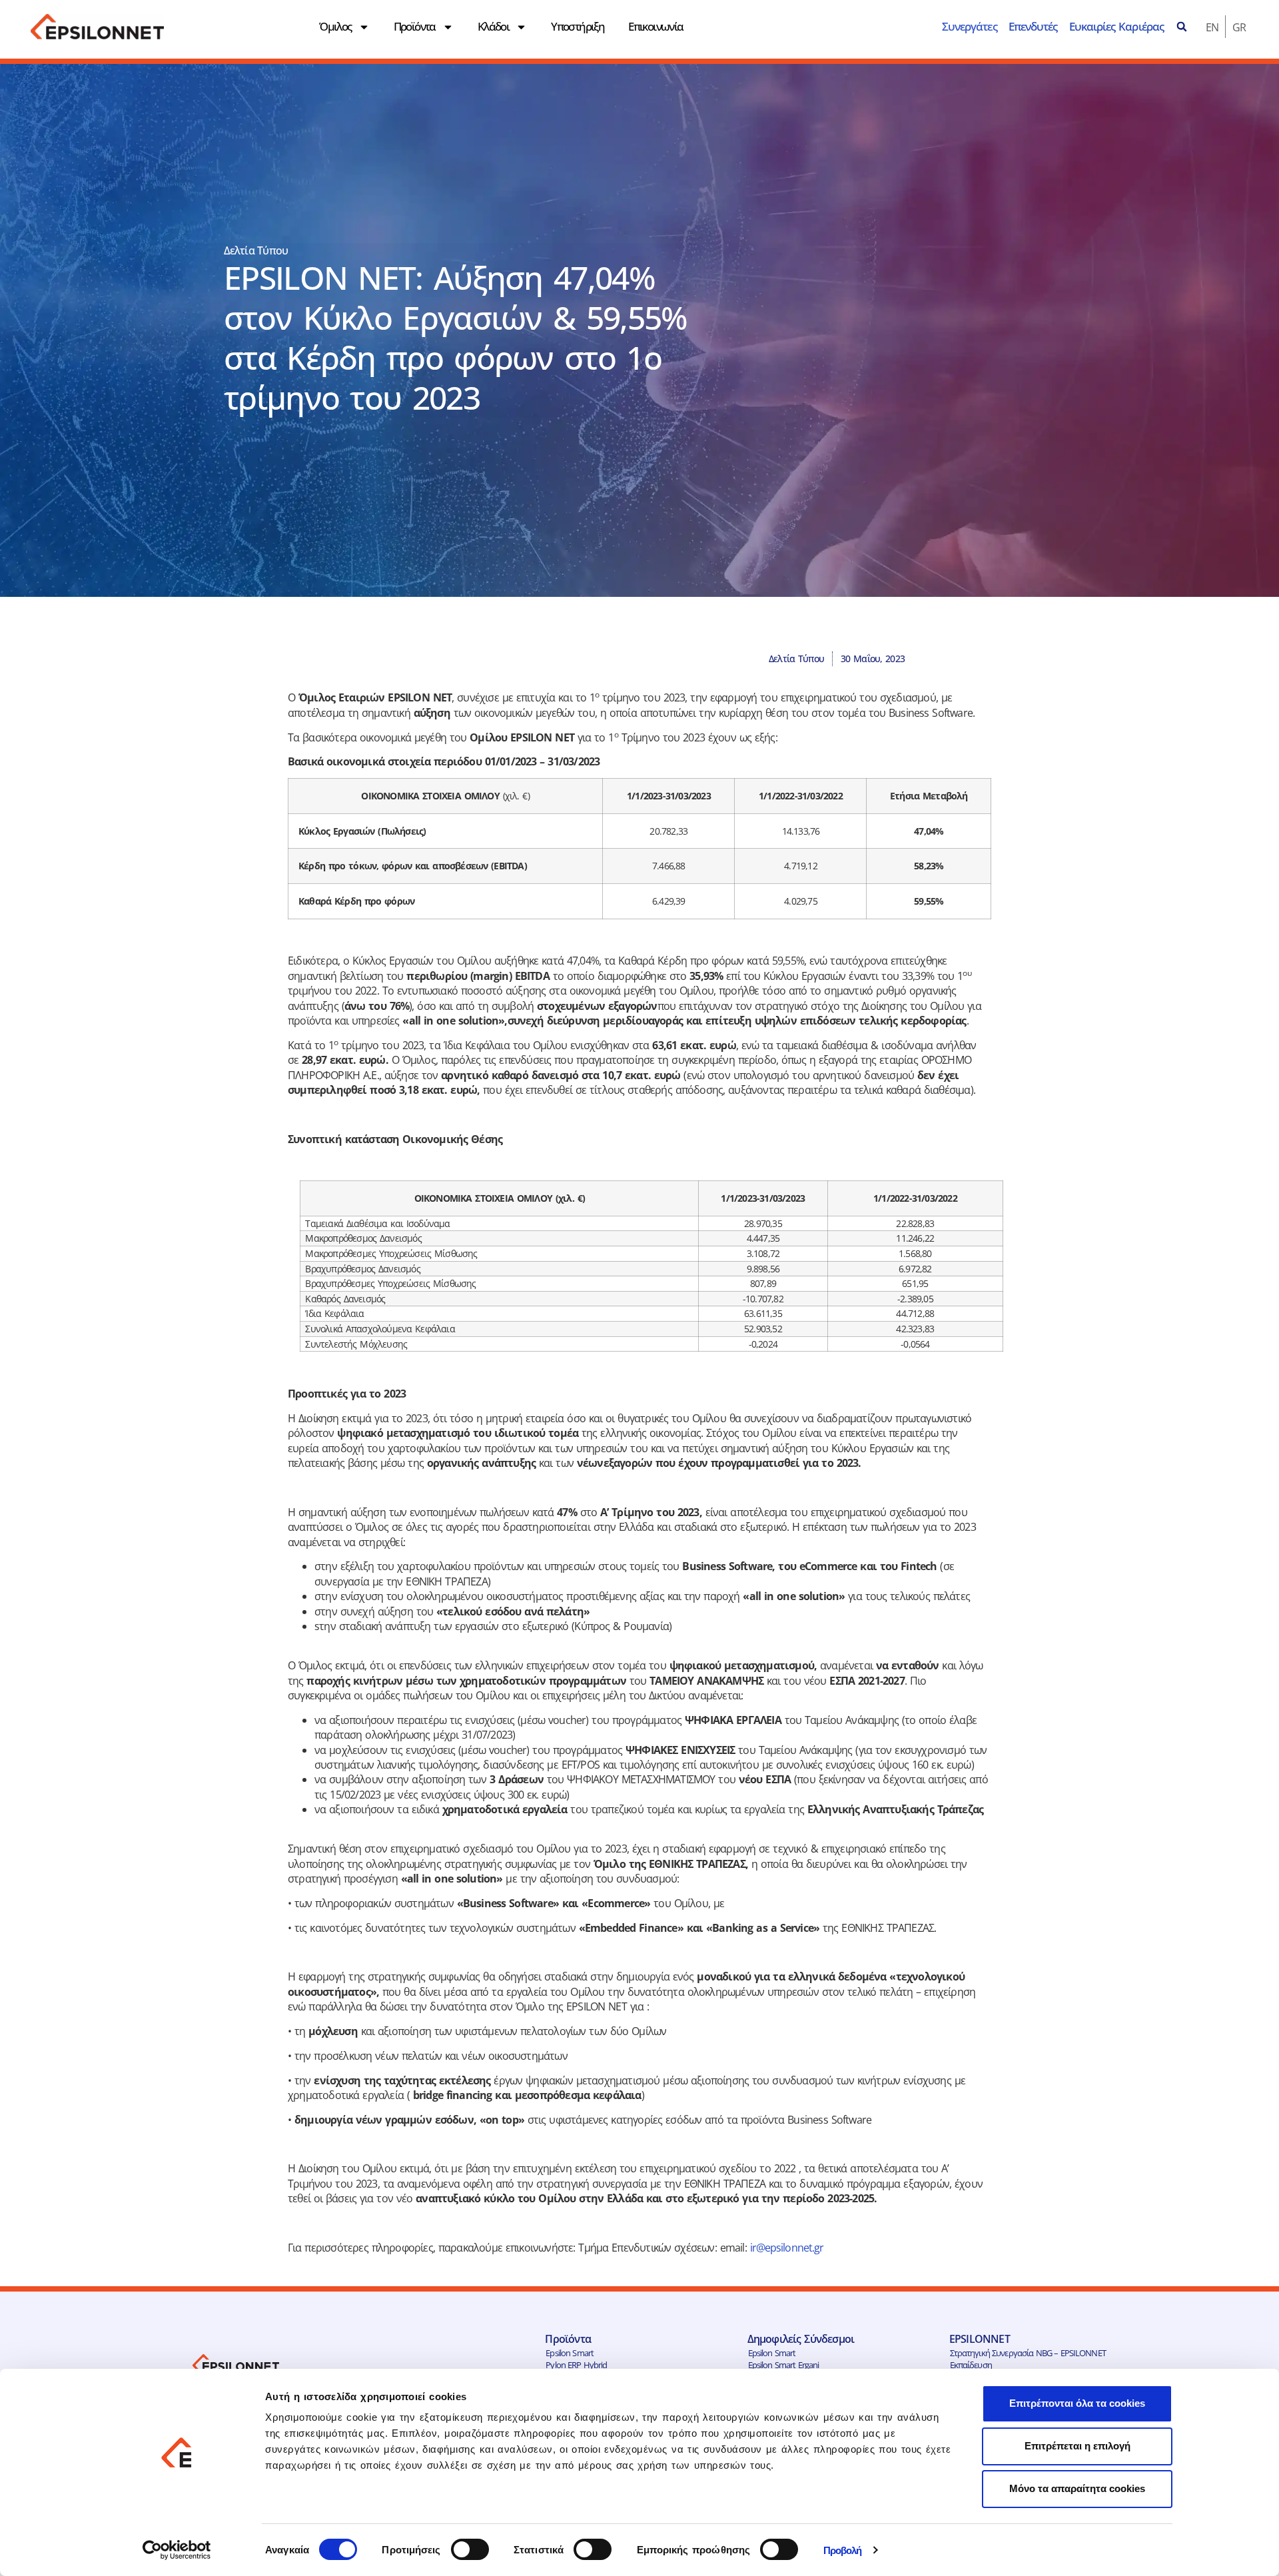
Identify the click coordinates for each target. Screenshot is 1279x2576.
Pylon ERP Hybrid (576, 2365)
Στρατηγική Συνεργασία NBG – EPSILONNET (1028, 2353)
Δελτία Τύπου (256, 250)
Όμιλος (335, 26)
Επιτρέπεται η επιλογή (1077, 2446)
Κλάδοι (493, 26)
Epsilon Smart (570, 2353)
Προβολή (843, 2550)
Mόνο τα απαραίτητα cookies (1077, 2488)
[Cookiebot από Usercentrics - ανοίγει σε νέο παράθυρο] (177, 2550)
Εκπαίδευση (971, 2365)
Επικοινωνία (655, 26)
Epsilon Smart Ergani (784, 2365)
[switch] (470, 2549)
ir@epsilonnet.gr (787, 2248)
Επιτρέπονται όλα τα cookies (1077, 2403)
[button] (1182, 27)
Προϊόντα (415, 26)
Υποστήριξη (578, 26)
